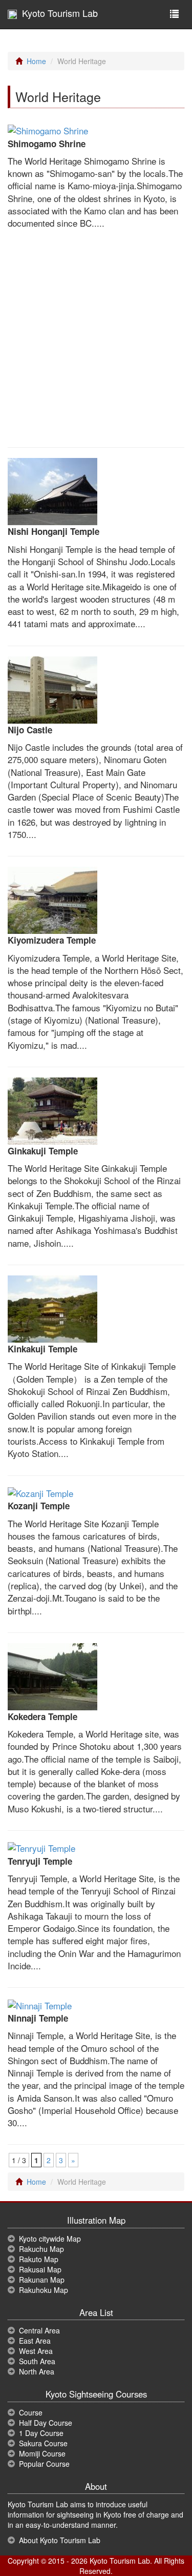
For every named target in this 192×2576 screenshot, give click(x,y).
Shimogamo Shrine (47, 144)
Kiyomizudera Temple (52, 940)
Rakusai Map (40, 2269)
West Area (36, 2351)
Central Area (39, 2330)
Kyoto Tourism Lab (57, 13)
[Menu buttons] (174, 14)
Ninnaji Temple (38, 2018)
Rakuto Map (39, 2259)
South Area (37, 2361)
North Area (37, 2371)
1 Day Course (41, 2433)
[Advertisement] (96, 341)
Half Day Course (46, 2423)
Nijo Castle (30, 730)
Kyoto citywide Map (50, 2239)
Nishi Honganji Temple (54, 531)
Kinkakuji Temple (42, 1349)
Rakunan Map (42, 2280)
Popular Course (44, 2464)
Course (31, 2412)
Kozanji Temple (39, 1506)
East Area (35, 2341)
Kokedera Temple (42, 1716)
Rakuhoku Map (44, 2290)
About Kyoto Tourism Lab (60, 2540)
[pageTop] (169, 2461)
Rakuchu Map (41, 2249)
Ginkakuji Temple (43, 1151)
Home (36, 61)
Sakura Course (43, 2443)
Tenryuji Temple (40, 1861)
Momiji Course (42, 2453)
